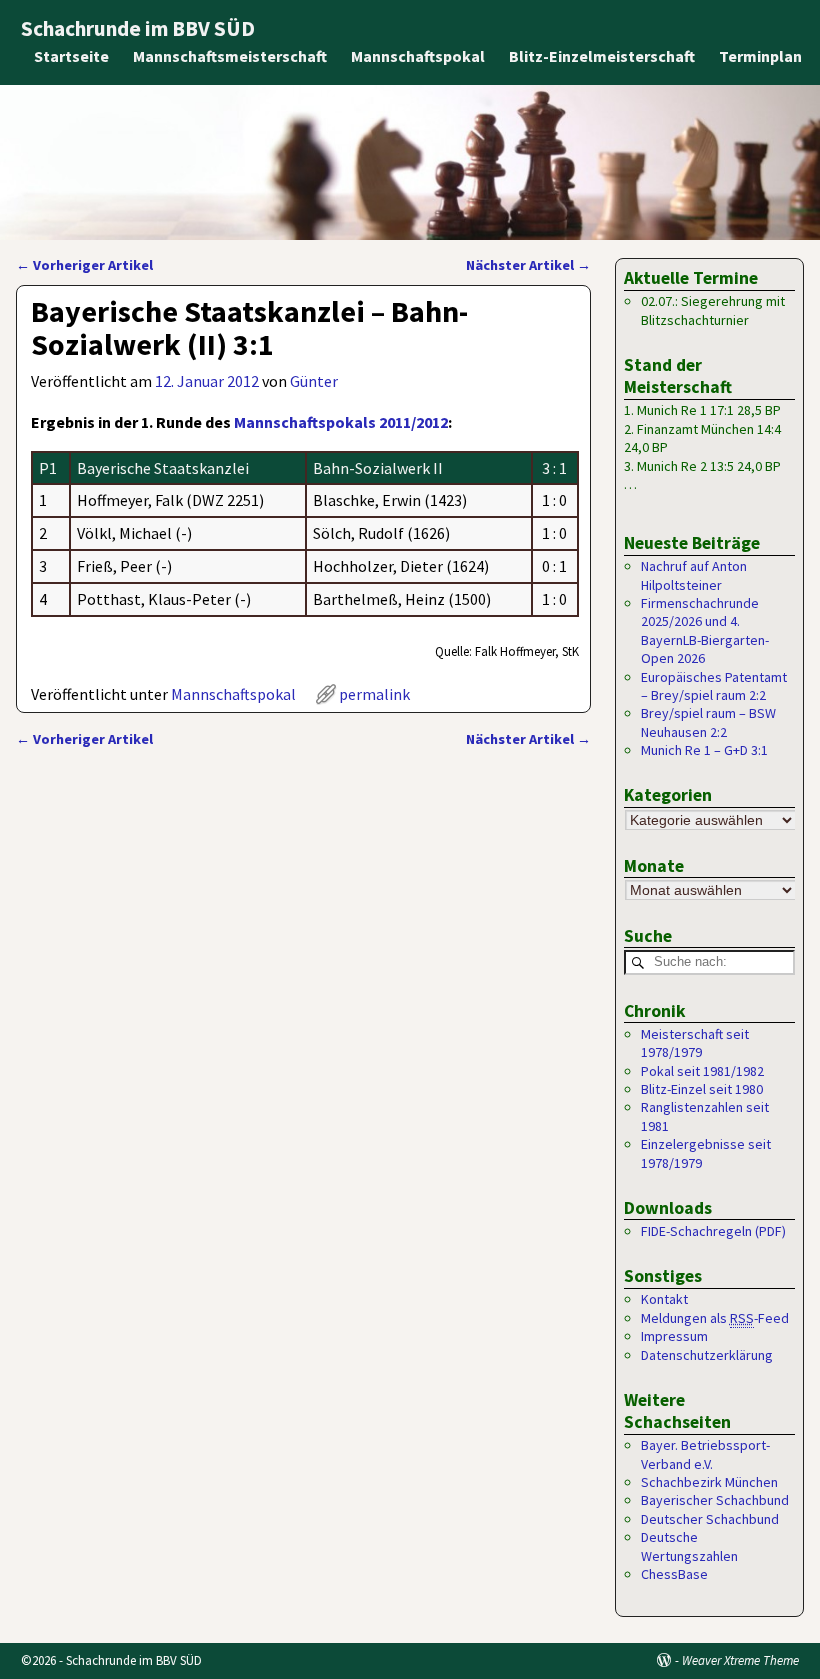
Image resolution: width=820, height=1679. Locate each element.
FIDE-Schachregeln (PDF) (713, 1231)
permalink (374, 694)
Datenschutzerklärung (707, 1355)
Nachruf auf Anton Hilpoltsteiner (694, 575)
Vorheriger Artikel (84, 265)
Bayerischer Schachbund (715, 1500)
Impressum (674, 1336)
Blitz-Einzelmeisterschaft (602, 56)
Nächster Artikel (528, 265)
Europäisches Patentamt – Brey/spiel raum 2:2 (714, 686)
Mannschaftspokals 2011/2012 (341, 422)
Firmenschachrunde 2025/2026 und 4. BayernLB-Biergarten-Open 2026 (705, 630)
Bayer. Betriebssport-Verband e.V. (705, 1454)
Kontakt (664, 1299)
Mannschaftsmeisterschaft (230, 56)
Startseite (71, 56)
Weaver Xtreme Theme (740, 1660)
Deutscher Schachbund (710, 1519)
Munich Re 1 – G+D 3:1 (704, 750)
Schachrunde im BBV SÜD (138, 28)
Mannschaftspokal (418, 56)
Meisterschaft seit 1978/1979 (695, 1043)
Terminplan (760, 56)
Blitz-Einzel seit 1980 (702, 1089)
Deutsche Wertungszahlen (689, 1546)
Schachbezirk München (709, 1482)
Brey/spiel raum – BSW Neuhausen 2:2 (708, 722)
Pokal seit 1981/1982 (702, 1071)
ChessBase (674, 1574)
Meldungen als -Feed (715, 1318)
